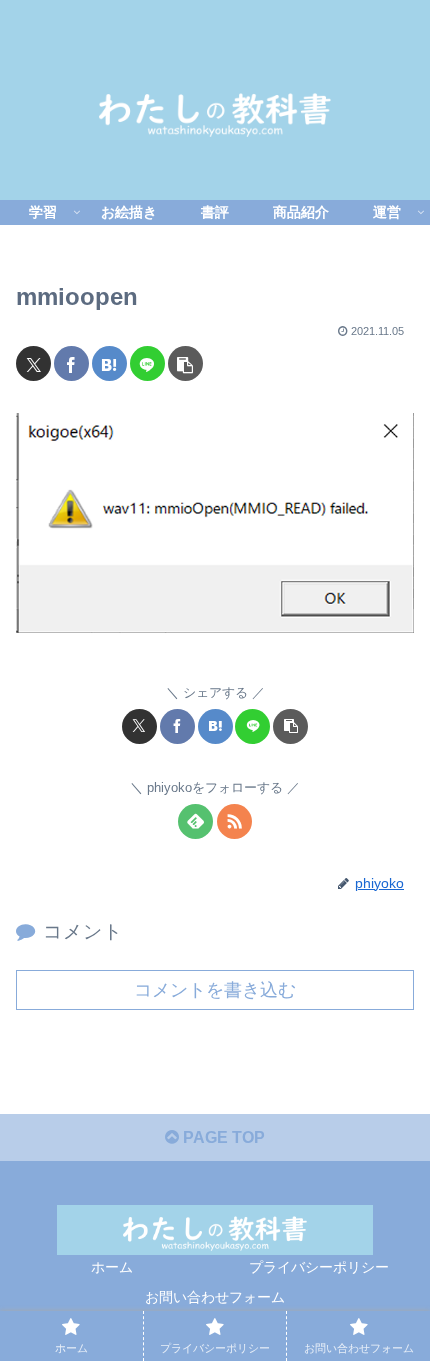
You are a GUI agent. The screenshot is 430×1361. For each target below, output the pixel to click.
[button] (185, 363)
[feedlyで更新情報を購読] (195, 821)
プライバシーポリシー (319, 1267)
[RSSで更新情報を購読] (234, 821)
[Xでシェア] (33, 363)
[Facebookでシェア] (71, 363)
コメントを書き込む (215, 990)
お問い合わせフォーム (215, 1297)
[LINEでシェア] (147, 363)
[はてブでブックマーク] (109, 363)
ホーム (112, 1267)
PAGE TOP (222, 1137)
